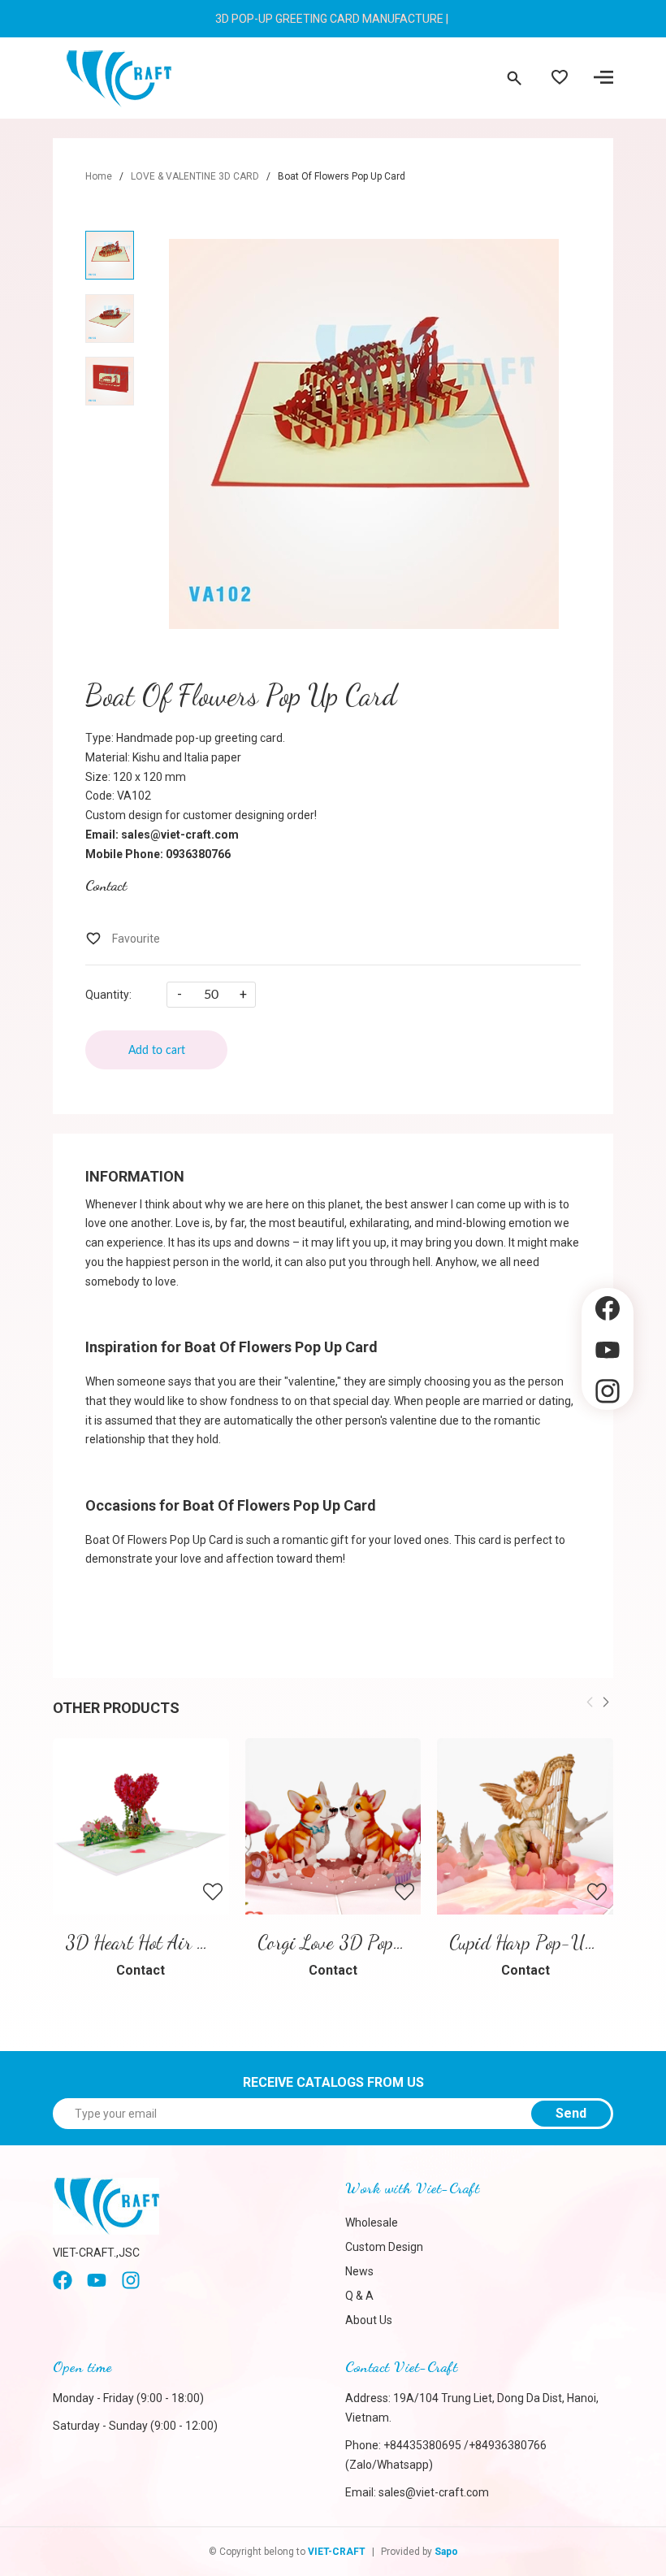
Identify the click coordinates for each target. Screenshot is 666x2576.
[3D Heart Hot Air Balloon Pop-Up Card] (141, 1826)
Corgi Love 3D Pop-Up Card (361, 1943)
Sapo (446, 2552)
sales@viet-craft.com (434, 2492)
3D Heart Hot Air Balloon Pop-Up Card (208, 1943)
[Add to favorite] (123, 939)
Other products (116, 1708)
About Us (369, 2320)
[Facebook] (63, 2286)
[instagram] (131, 2286)
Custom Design (384, 2247)
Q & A (359, 2296)
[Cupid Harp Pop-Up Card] (525, 1826)
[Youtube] (97, 2286)
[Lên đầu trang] (608, 1438)
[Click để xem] (363, 434)
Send (571, 2113)
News (359, 2271)
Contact (106, 885)
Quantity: (108, 995)
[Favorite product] (560, 79)
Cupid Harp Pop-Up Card (541, 1943)
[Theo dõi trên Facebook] (608, 1309)
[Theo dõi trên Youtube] (608, 1350)
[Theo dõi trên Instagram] (608, 1392)
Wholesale (372, 2223)
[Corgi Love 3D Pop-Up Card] (333, 1826)
